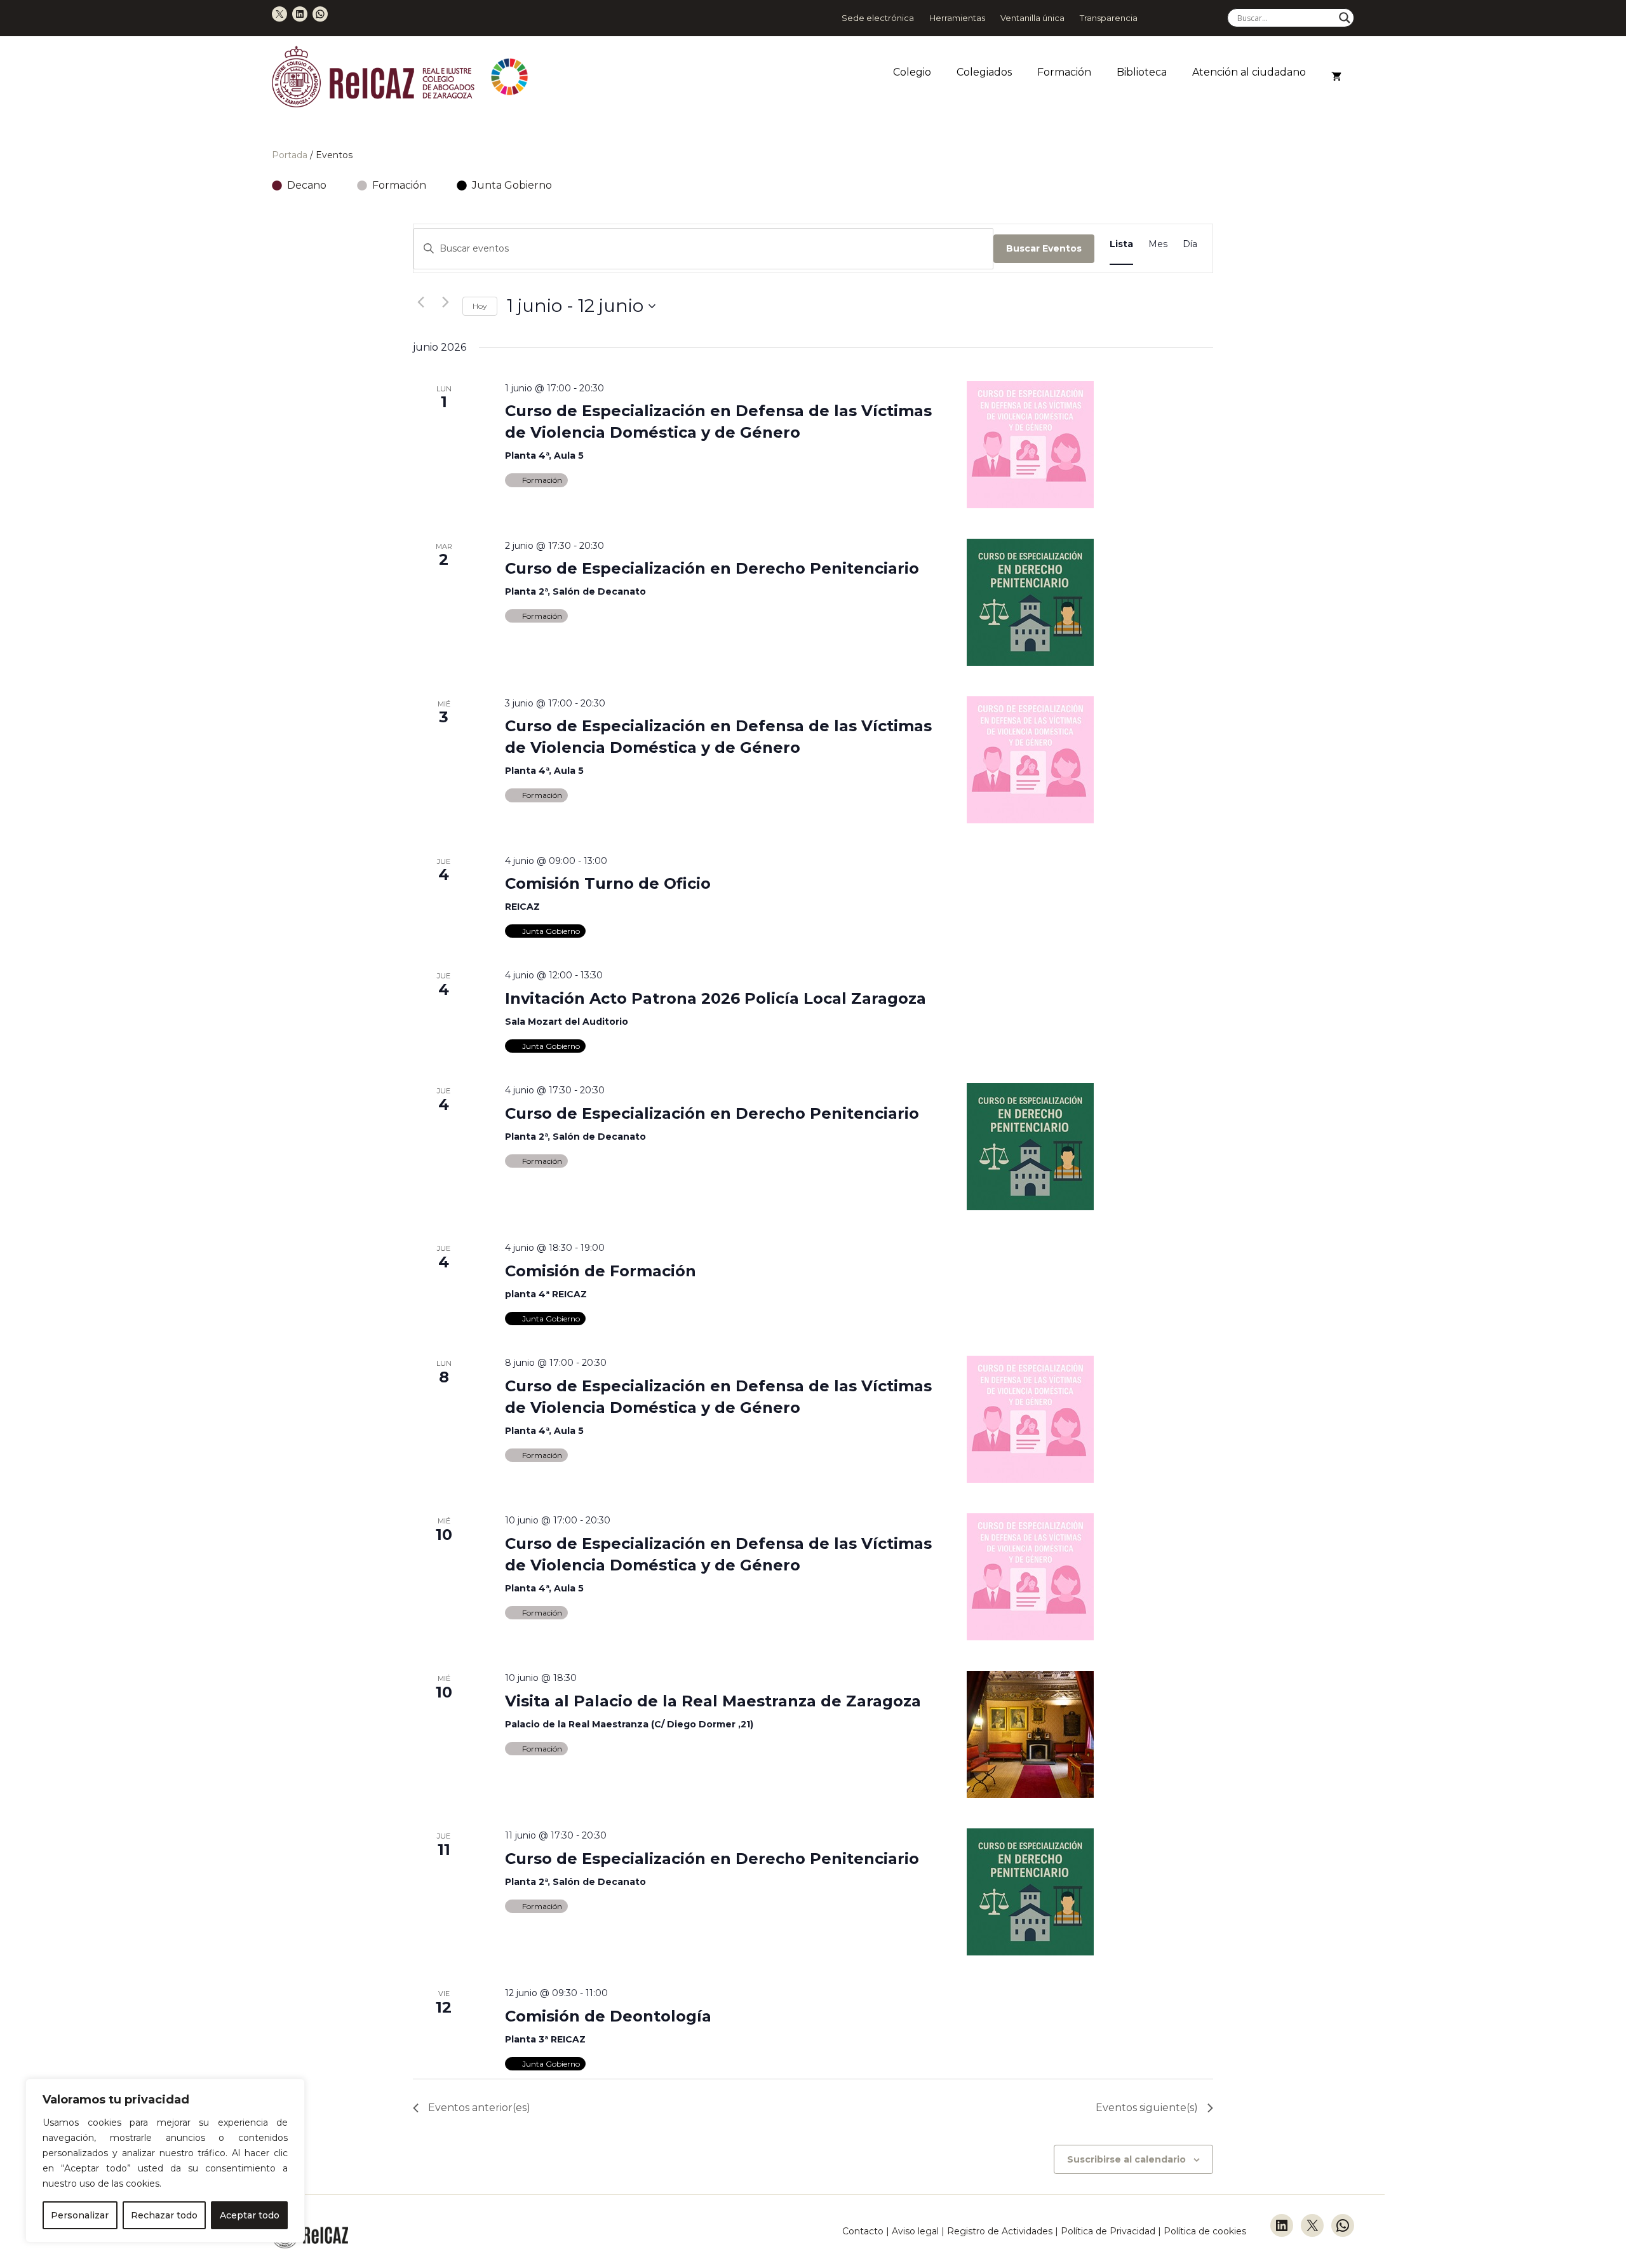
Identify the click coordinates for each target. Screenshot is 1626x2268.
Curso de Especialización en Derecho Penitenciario (712, 568)
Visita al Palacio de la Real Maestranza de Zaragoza (713, 1701)
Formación (1064, 72)
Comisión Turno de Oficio (608, 883)
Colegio (912, 72)
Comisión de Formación (601, 1271)
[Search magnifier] (1345, 18)
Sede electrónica (878, 18)
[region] (165, 2161)
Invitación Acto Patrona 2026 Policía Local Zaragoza (716, 998)
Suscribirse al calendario (1126, 2159)
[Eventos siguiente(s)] (445, 302)
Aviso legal (915, 2231)
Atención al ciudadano (1249, 72)
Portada (290, 155)
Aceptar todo (250, 2215)
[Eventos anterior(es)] (420, 302)
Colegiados (984, 72)
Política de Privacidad (1109, 2231)
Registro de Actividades (1000, 2231)
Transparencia (1109, 18)
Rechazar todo (164, 2215)
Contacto (863, 2231)
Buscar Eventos (1044, 248)
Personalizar (80, 2215)
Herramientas (957, 18)
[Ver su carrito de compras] (1336, 77)
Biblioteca (1142, 72)
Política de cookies (1205, 2231)
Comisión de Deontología (608, 2016)
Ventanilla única (1032, 18)
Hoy (480, 306)
